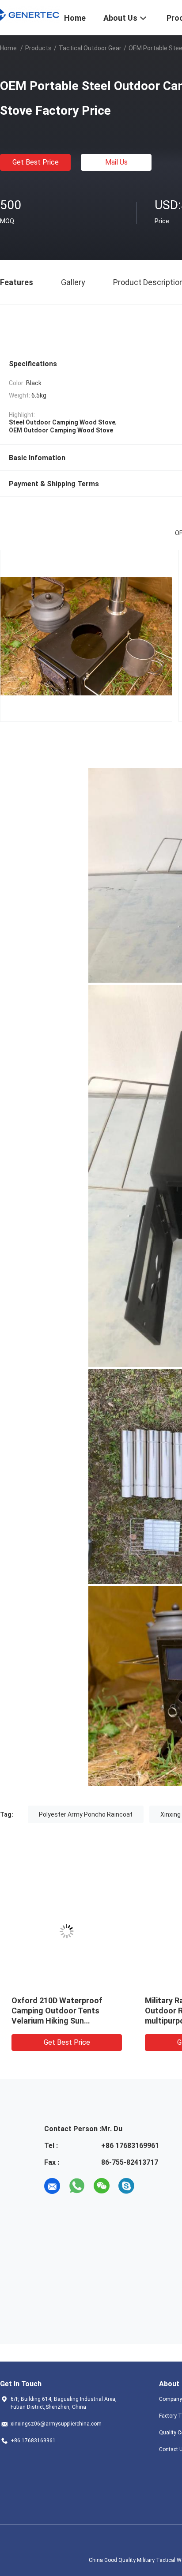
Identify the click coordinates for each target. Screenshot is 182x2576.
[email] (52, 2186)
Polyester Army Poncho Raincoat (86, 1814)
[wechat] (102, 2186)
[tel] (151, 2186)
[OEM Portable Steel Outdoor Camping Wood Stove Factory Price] (67, 1931)
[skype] (126, 2186)
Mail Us (116, 162)
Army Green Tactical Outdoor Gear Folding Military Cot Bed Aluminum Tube (65, 2011)
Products (38, 48)
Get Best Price (36, 162)
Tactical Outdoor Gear (90, 48)
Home (8, 48)
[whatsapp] (77, 2186)
